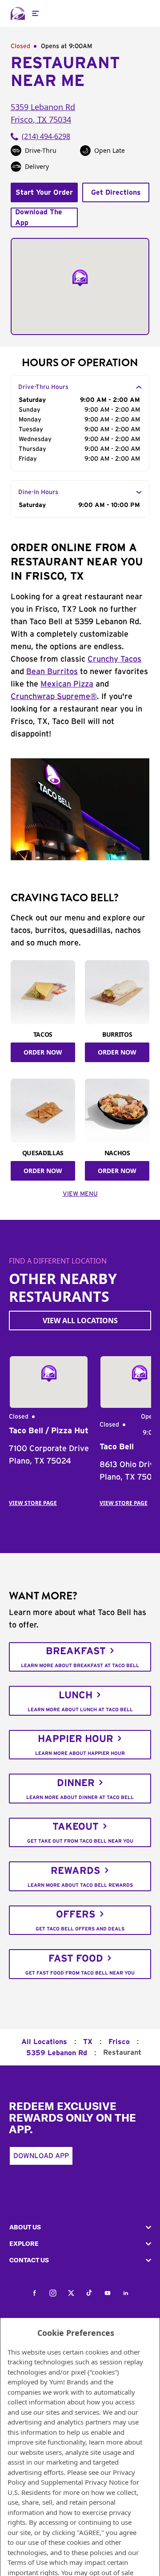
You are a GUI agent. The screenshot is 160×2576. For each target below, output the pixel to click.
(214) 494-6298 (46, 136)
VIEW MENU (80, 1194)
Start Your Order (44, 192)
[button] (80, 2227)
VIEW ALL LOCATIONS (80, 1321)
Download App (41, 2156)
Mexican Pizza (67, 684)
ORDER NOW (43, 1052)
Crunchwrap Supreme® (54, 697)
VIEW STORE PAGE (33, 1503)
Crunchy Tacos (114, 659)
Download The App (39, 217)
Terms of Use (28, 2562)
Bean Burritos (52, 672)
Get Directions (116, 192)
